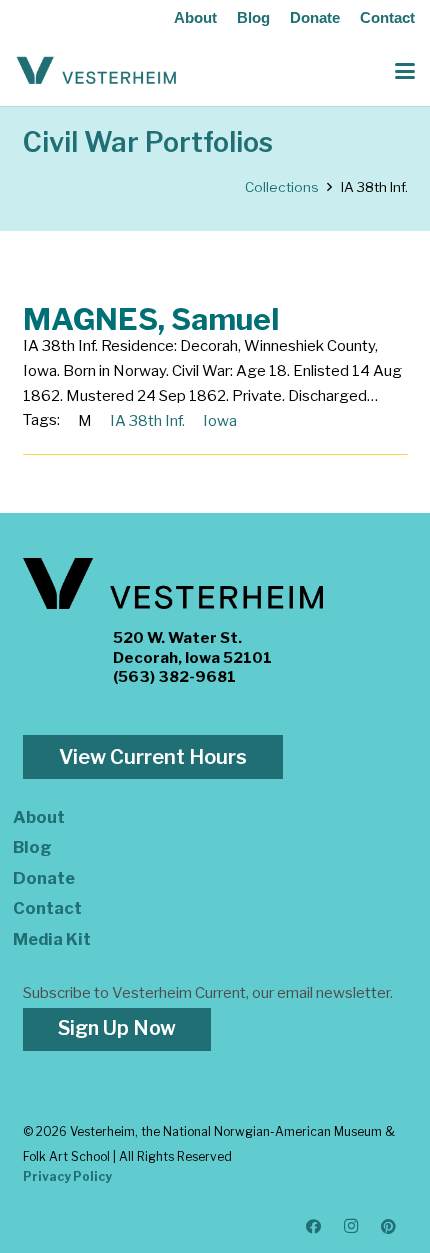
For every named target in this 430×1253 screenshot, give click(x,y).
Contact (387, 17)
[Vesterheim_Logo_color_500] (96, 71)
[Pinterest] (389, 1227)
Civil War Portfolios (148, 142)
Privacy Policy (67, 1176)
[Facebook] (314, 1227)
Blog (253, 17)
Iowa (220, 421)
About (195, 17)
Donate (315, 17)
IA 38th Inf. (147, 421)
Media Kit (52, 939)
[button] (405, 71)
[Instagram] (352, 1227)
